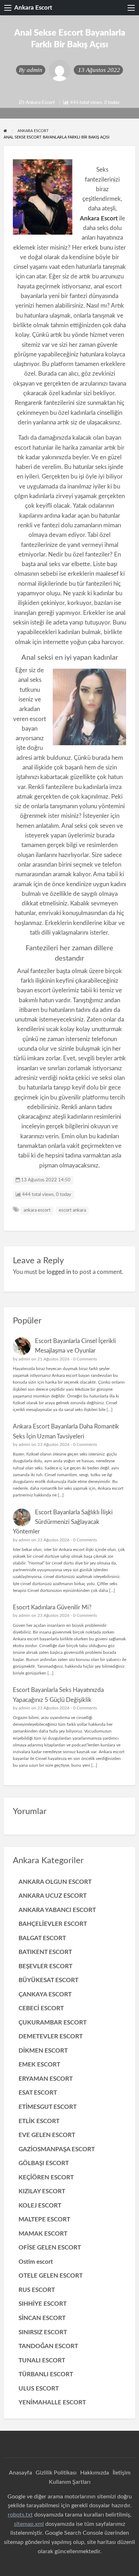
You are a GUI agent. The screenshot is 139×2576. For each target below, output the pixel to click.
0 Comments (85, 1359)
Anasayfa (20, 2473)
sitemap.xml (29, 2524)
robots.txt (20, 2515)
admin (35, 70)
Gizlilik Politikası (56, 2473)
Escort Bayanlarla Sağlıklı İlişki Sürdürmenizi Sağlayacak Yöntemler (63, 1522)
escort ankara (72, 1210)
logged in (59, 1272)
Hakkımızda (95, 2473)
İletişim (122, 2473)
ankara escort (37, 1210)
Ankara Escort (33, 8)
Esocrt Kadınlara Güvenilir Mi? (52, 1607)
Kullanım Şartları (70, 2482)
